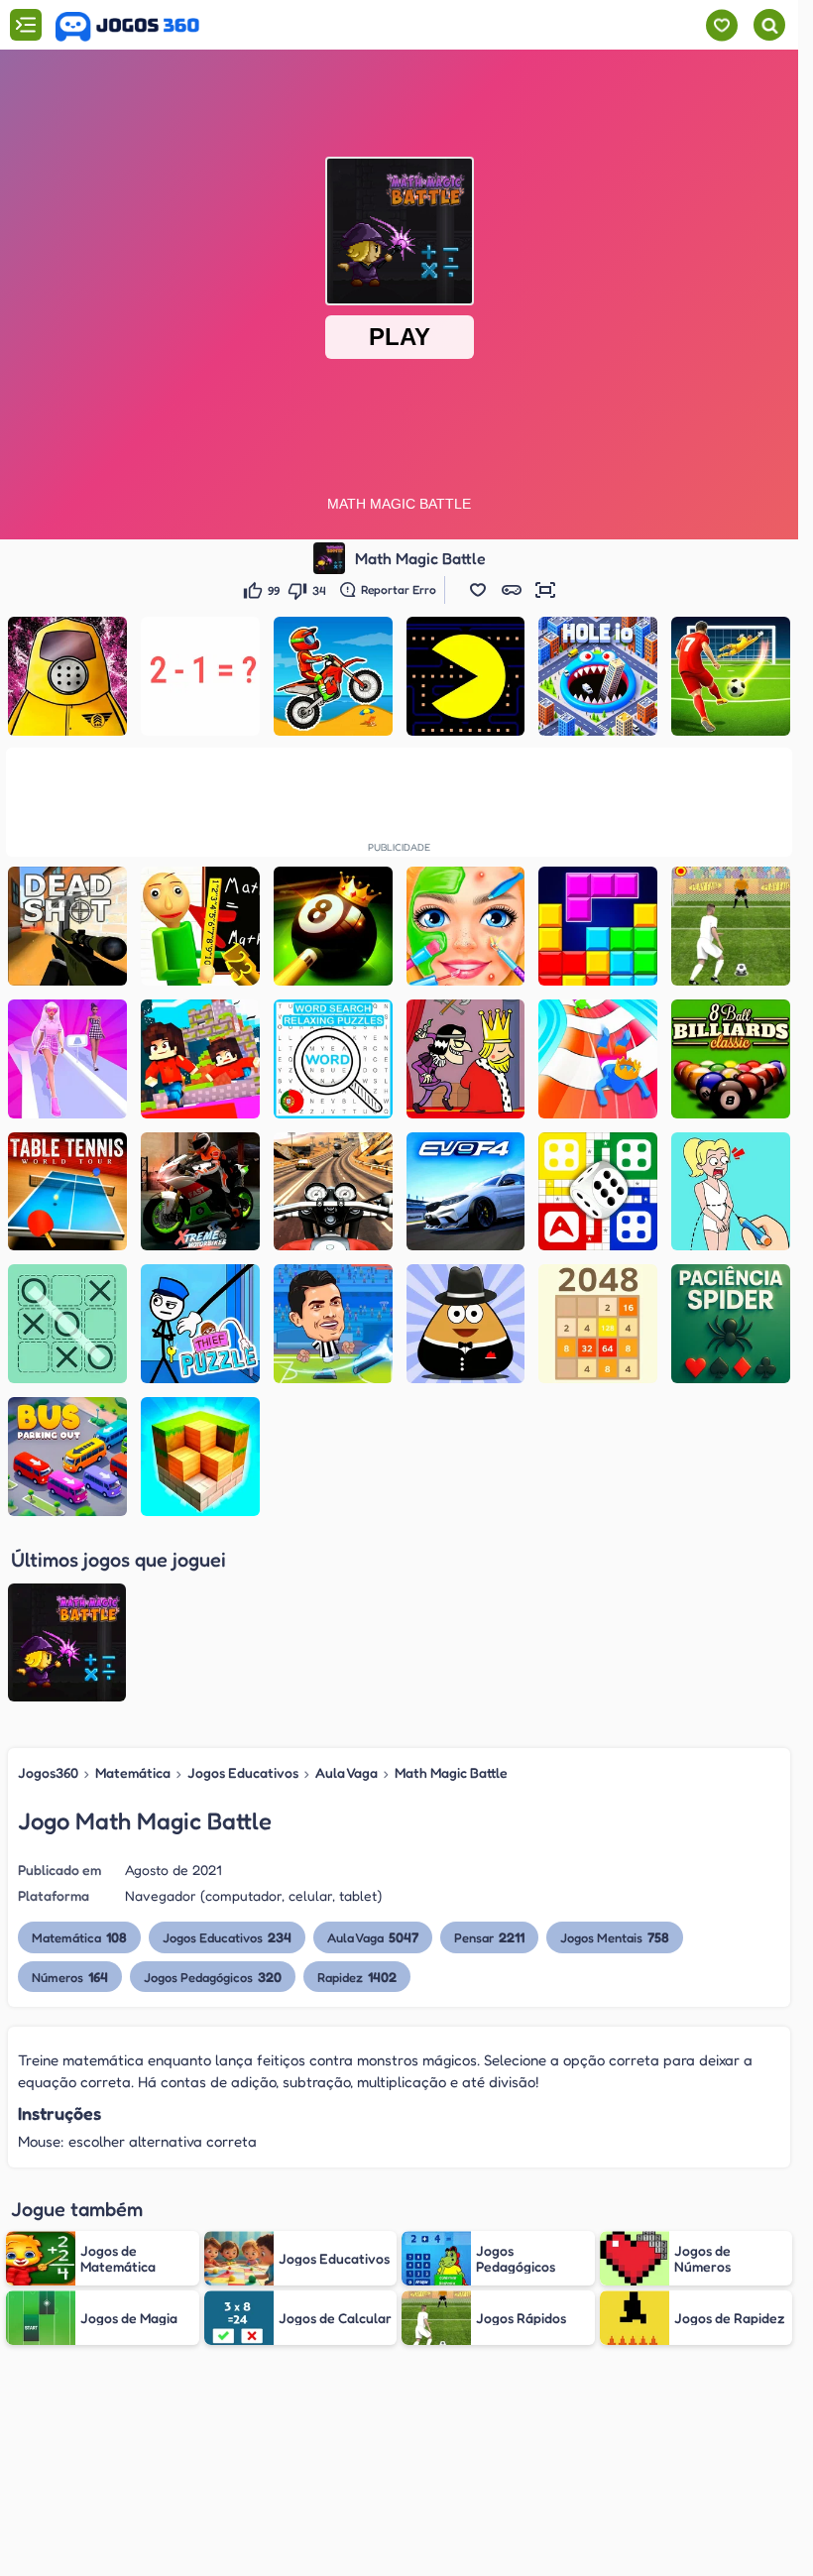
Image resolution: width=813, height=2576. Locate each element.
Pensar (489, 1937)
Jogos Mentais (615, 1937)
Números (70, 1977)
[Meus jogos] (721, 25)
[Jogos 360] (127, 27)
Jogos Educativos (243, 1772)
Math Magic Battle (451, 1772)
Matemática (133, 1772)
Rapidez (357, 1977)
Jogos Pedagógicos (213, 1977)
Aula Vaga (347, 1772)
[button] (478, 590)
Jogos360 (48, 1772)
